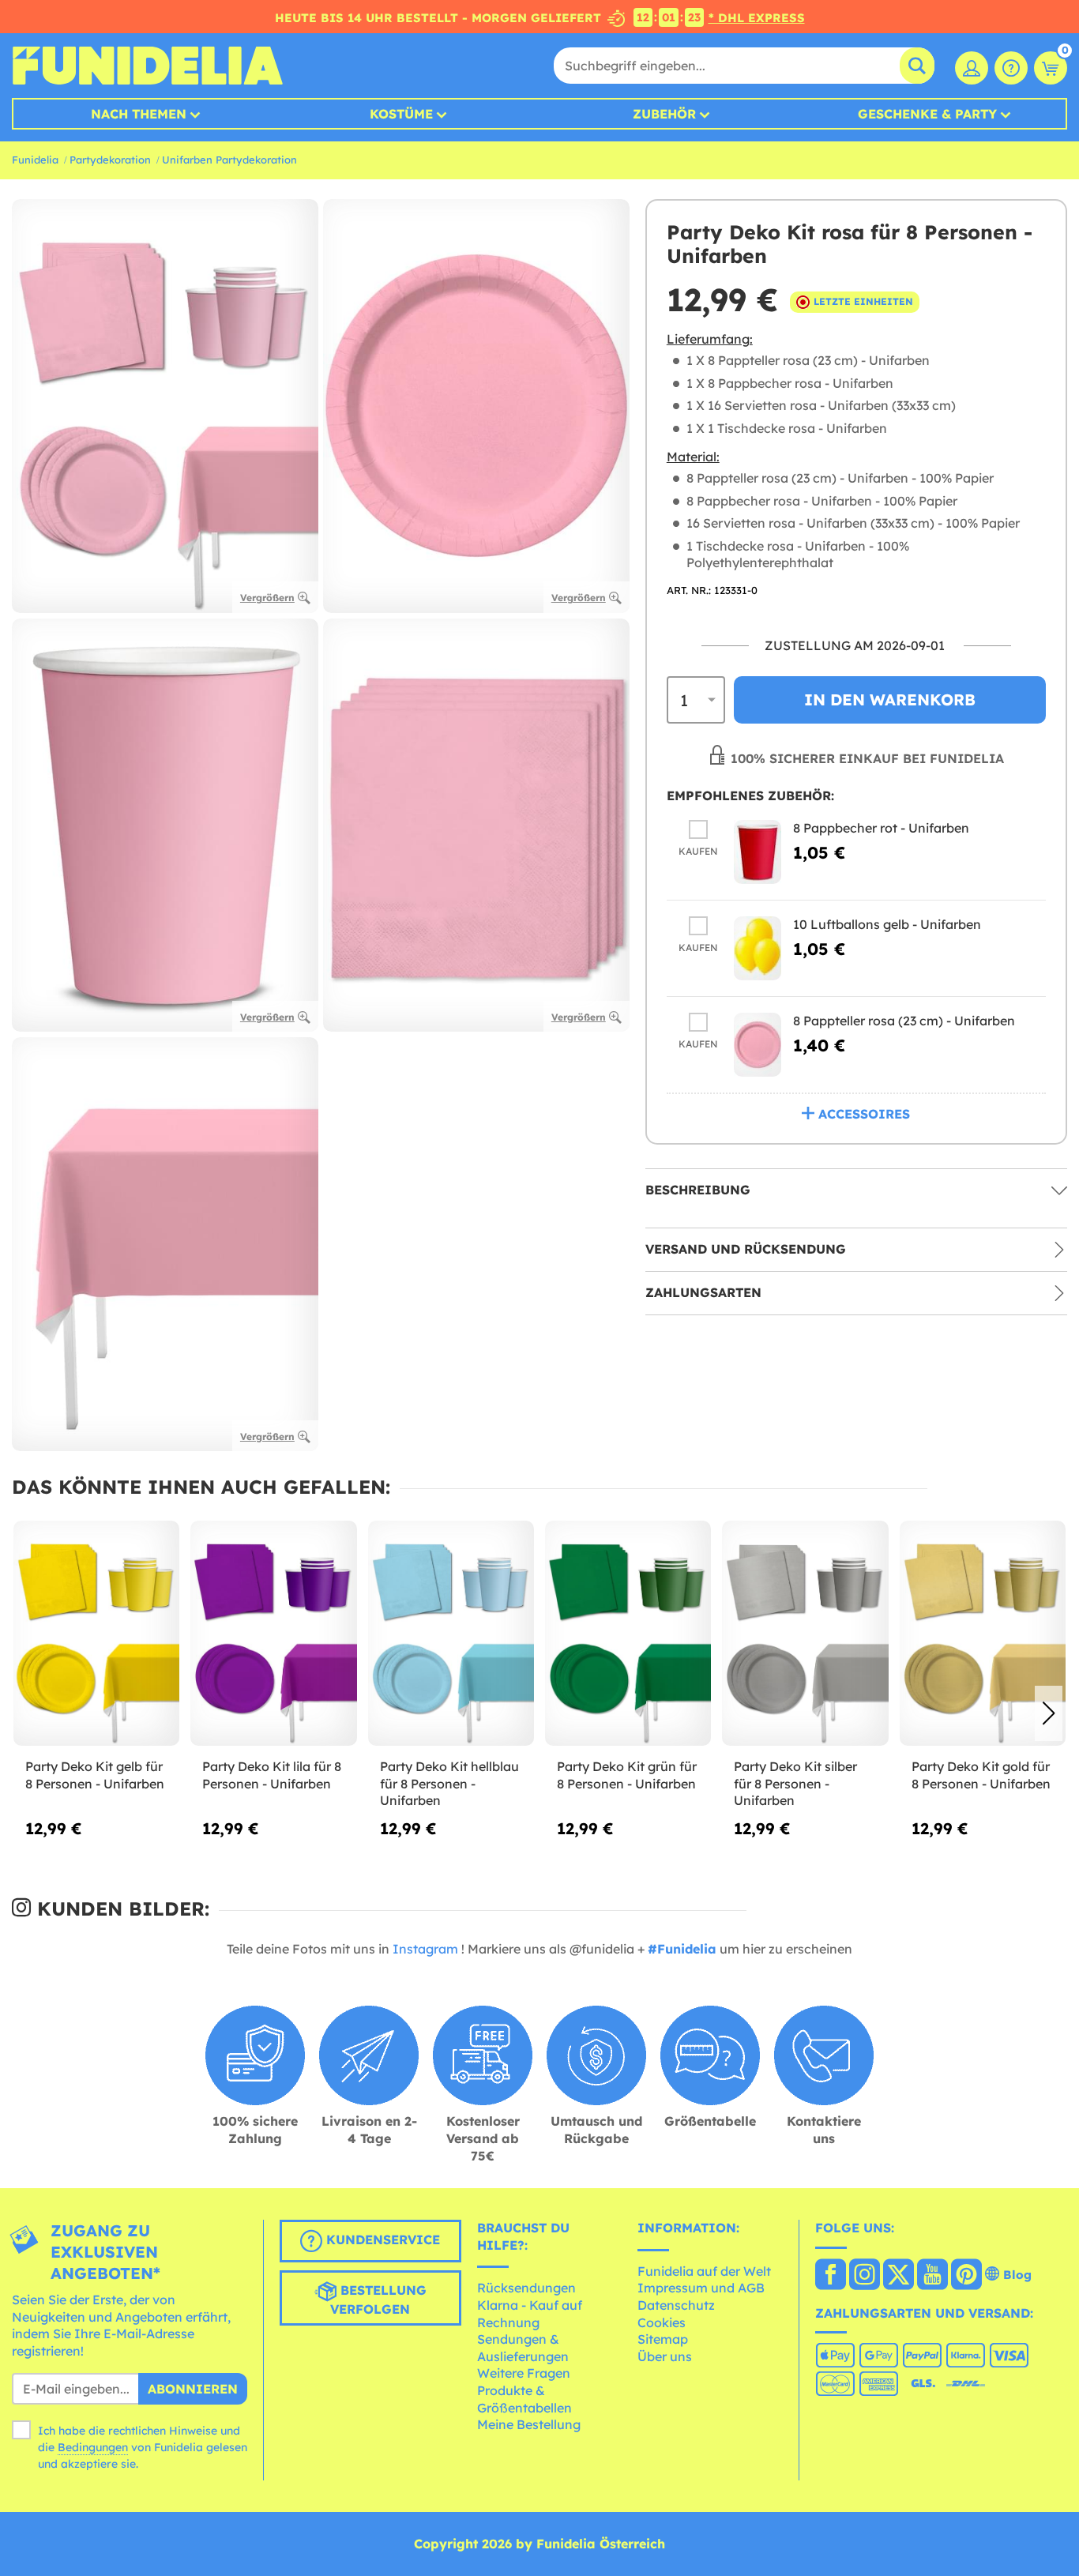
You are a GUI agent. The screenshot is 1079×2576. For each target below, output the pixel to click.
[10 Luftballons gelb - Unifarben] (758, 948)
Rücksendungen (526, 2288)
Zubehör (664, 114)
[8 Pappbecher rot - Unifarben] (758, 852)
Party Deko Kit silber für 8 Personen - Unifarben (795, 1783)
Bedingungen (93, 2447)
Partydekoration (110, 160)
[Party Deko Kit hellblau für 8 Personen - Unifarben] (451, 1634)
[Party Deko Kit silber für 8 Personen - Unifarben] (805, 1634)
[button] (1049, 1713)
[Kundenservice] (1011, 68)
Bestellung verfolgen (378, 2300)
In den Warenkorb (890, 699)
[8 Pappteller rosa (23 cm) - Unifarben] (758, 1045)
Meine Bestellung (529, 2424)
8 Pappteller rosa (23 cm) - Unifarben (904, 1021)
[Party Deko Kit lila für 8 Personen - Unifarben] (273, 1634)
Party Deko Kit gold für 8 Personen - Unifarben (981, 1775)
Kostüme (401, 114)
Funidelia (35, 160)
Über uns (665, 2356)
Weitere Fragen (524, 2373)
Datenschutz (676, 2305)
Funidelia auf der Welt (704, 2271)
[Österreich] (831, 2276)
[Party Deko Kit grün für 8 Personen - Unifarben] (628, 1634)
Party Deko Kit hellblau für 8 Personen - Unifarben (449, 1783)
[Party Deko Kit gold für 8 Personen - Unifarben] (983, 1634)
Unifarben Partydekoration (229, 160)
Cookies (662, 2322)
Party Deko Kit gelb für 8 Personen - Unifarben (95, 1775)
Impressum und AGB (701, 2288)
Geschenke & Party (927, 114)
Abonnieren (193, 2389)
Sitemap (663, 2339)
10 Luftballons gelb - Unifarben (887, 924)
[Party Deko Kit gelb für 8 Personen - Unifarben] (96, 1634)
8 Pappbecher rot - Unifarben (881, 828)
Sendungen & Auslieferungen (523, 2348)
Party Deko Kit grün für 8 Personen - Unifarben (627, 1775)
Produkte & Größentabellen (524, 2399)
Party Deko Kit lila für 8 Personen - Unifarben (272, 1775)
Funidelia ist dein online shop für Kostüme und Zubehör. (147, 66)
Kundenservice (381, 2239)
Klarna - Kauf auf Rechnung (530, 2314)
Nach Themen (139, 114)
